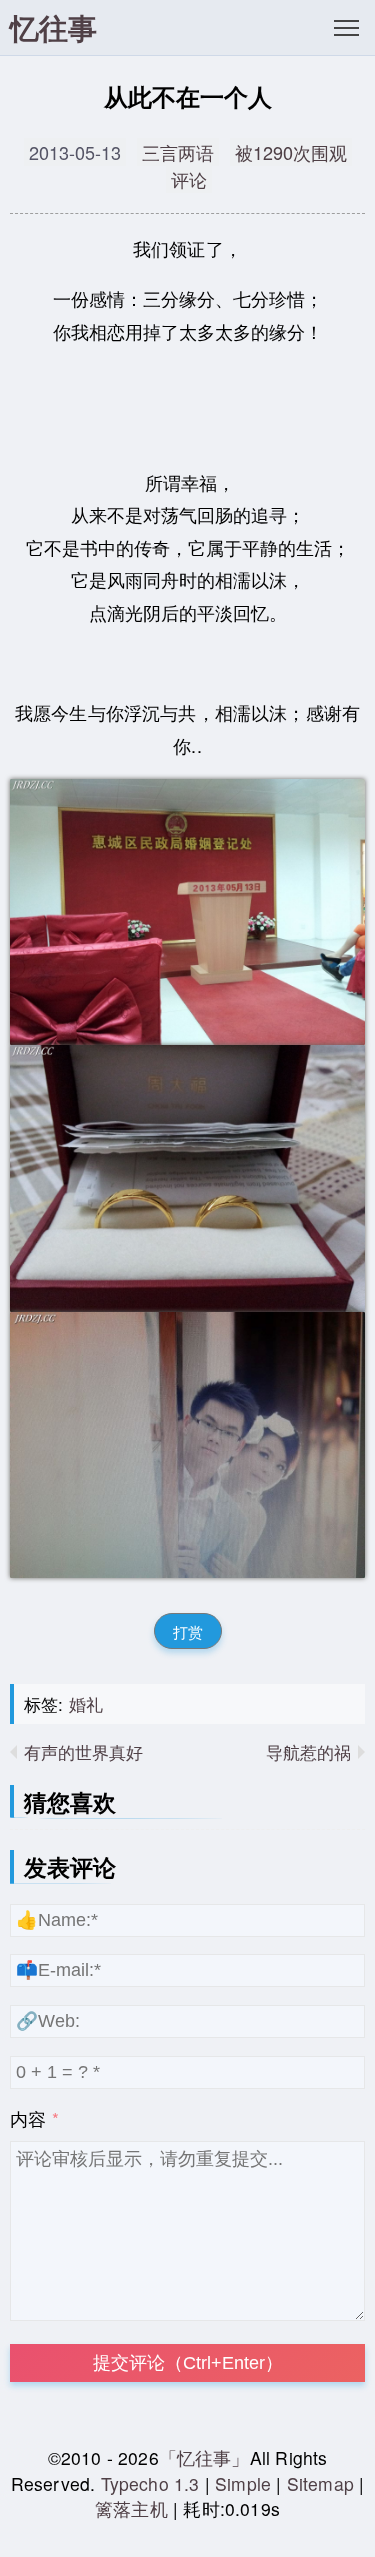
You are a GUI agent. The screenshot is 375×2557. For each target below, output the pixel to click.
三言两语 (178, 152)
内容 (28, 2118)
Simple (243, 2483)
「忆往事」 (204, 2457)
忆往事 (53, 27)
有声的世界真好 (83, 1751)
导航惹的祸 (308, 1751)
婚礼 (86, 1703)
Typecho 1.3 (153, 2483)
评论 (189, 179)
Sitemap (320, 2483)
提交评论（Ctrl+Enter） (188, 2363)
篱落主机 (131, 2508)
